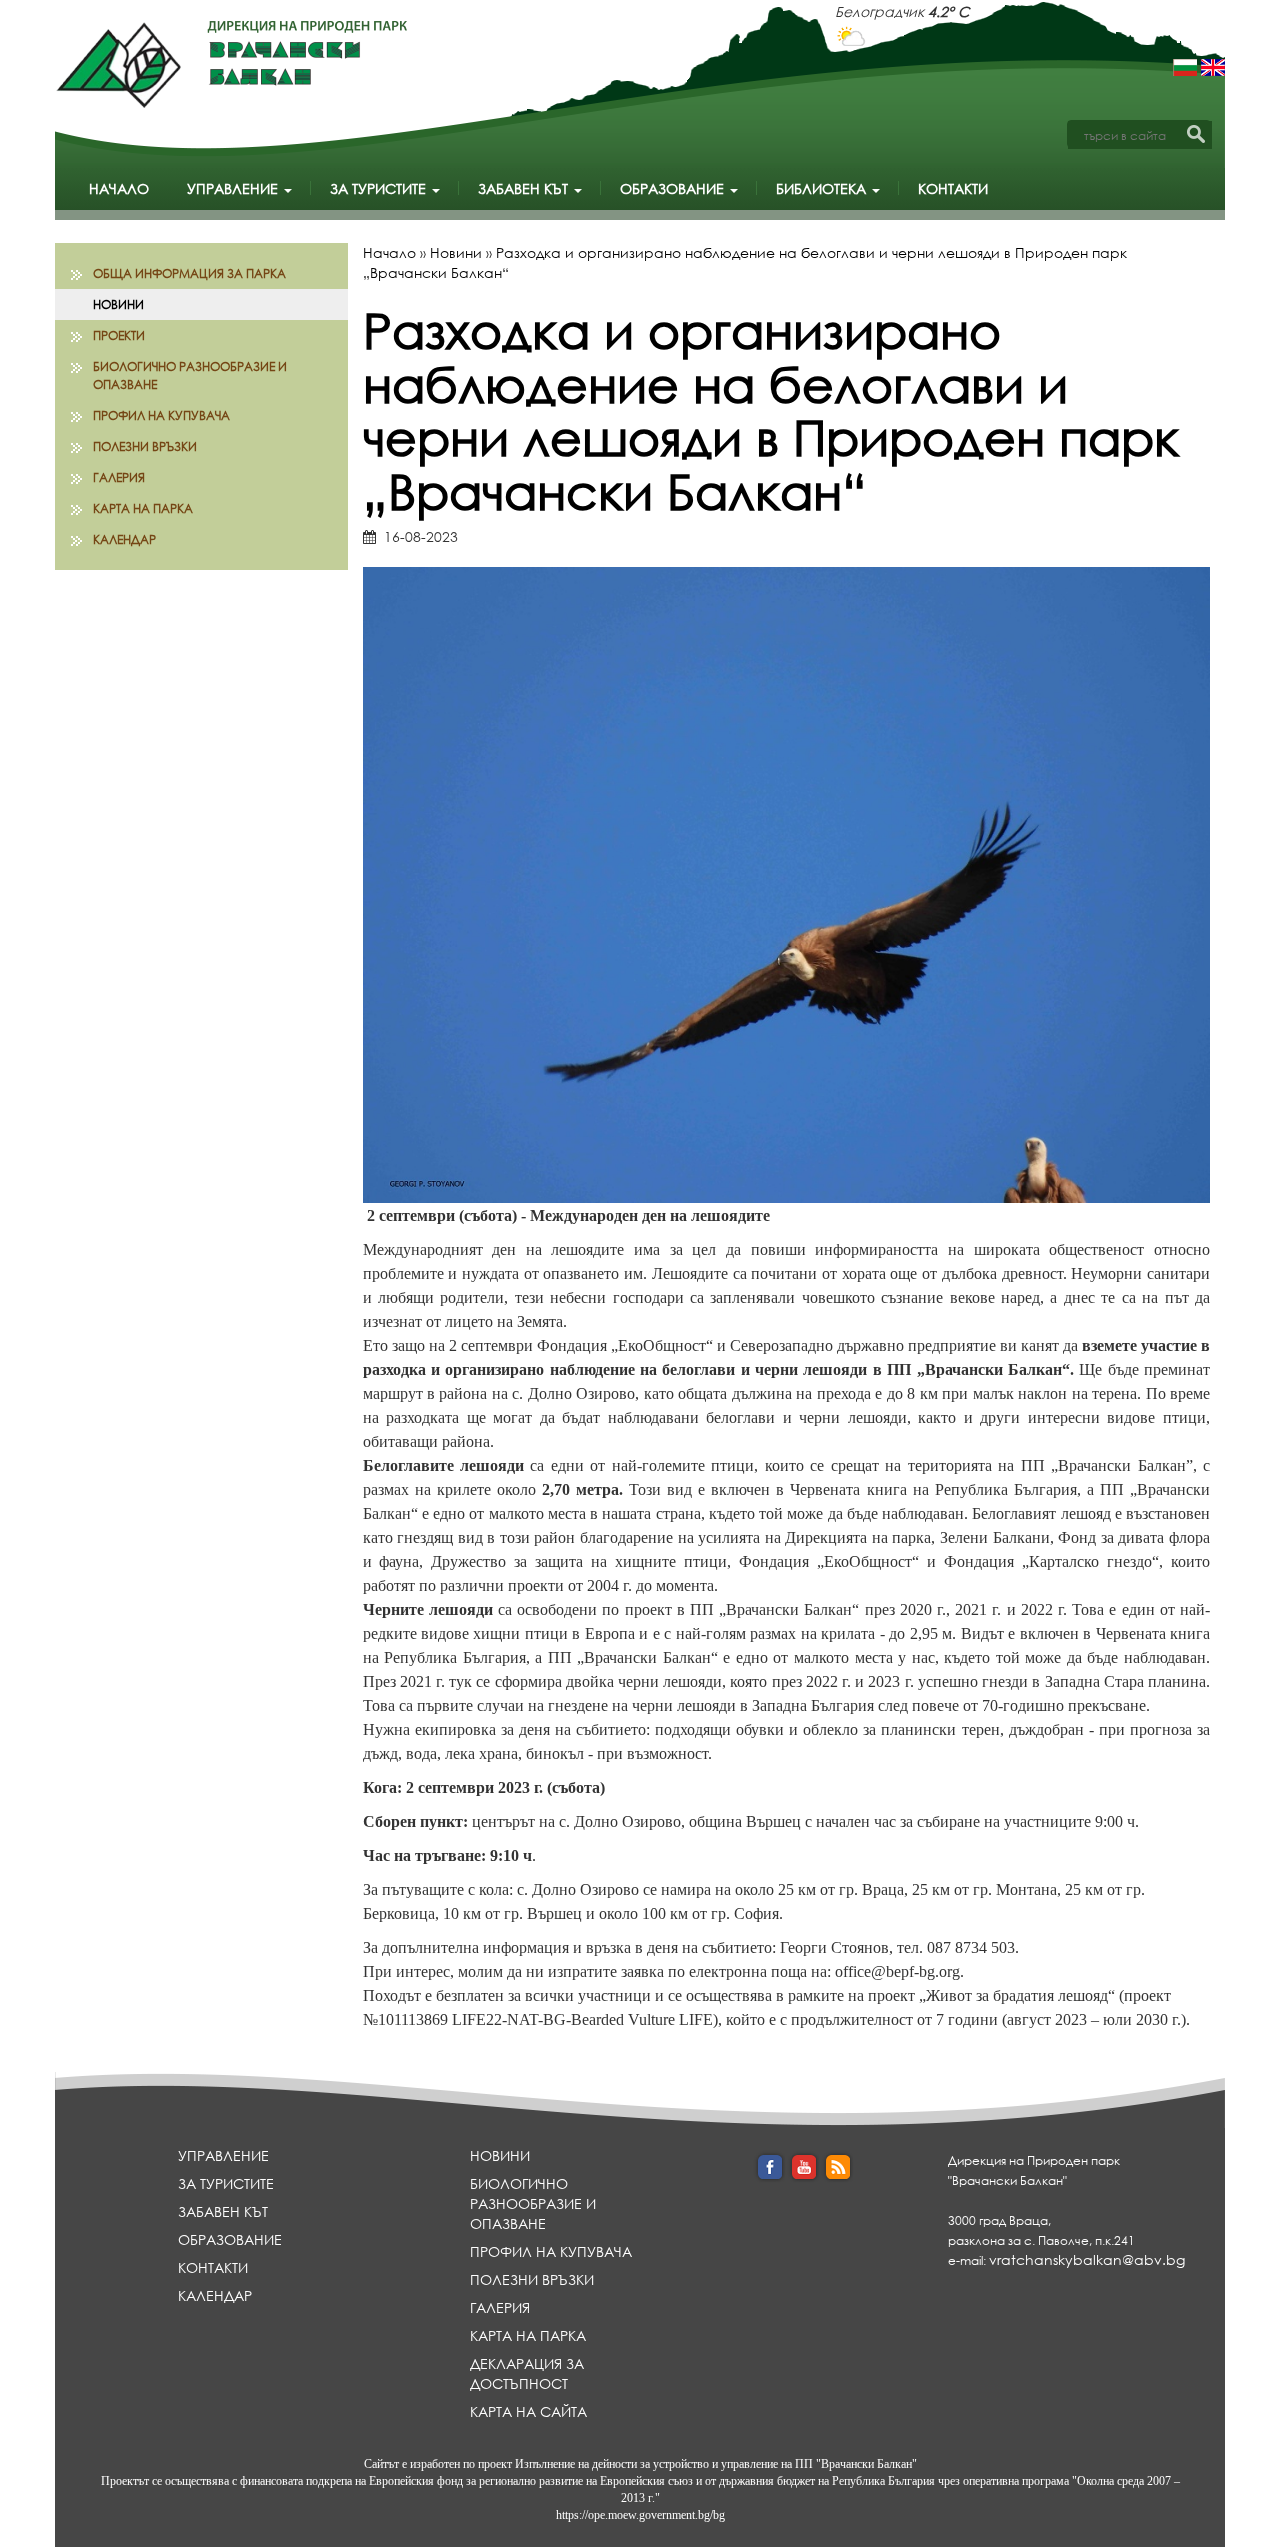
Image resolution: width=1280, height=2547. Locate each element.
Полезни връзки (145, 446)
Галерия (119, 477)
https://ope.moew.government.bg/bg (640, 2515)
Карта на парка (143, 508)
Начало (119, 188)
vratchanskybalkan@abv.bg (1087, 2259)
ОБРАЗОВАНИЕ (674, 188)
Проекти (119, 335)
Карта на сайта (528, 2411)
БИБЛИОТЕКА (823, 188)
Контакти (953, 188)
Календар (124, 539)
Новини (118, 304)
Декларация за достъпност (527, 2373)
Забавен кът (525, 188)
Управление (234, 188)
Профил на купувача (161, 415)
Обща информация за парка (189, 273)
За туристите (380, 188)
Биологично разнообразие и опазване (190, 375)
